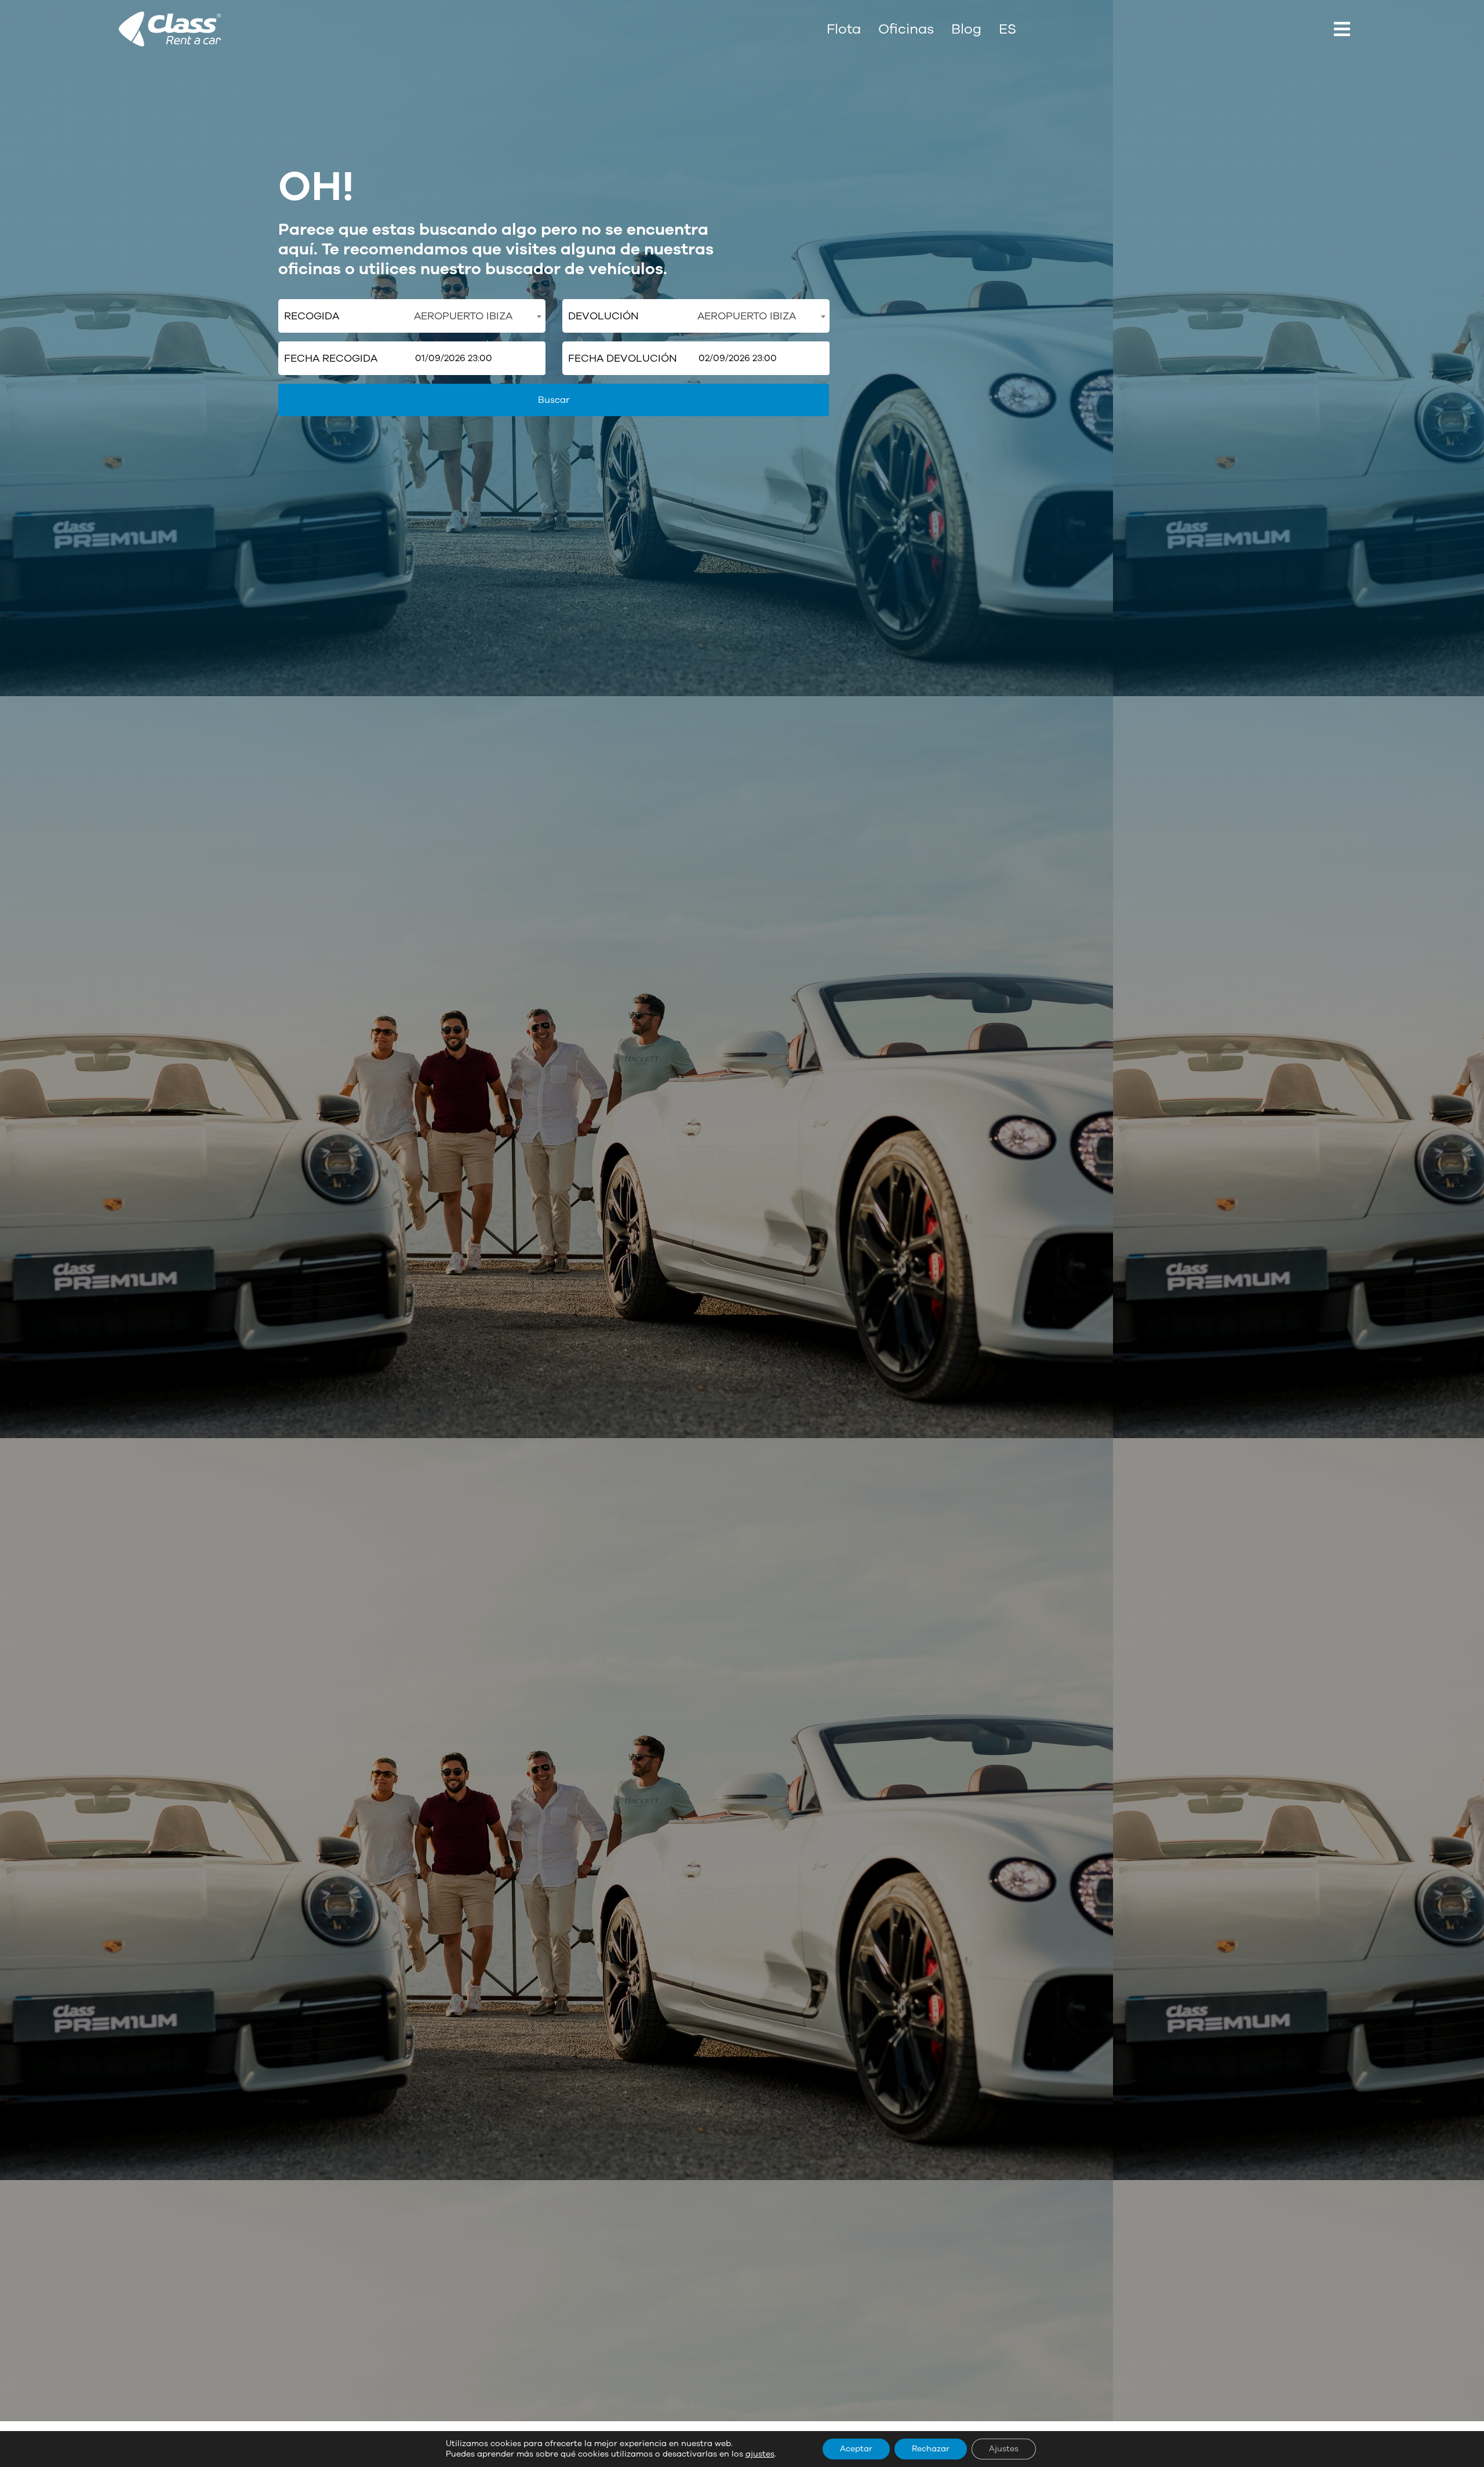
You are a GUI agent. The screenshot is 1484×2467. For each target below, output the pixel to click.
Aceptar (856, 2449)
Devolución (603, 316)
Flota (844, 29)
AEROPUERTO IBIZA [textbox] (463, 316)
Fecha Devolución (623, 358)
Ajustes (1004, 2449)
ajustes (760, 2454)
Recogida (312, 316)
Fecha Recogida (331, 358)
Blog (966, 29)
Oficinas (906, 29)
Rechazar (931, 2449)
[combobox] (477, 316)
